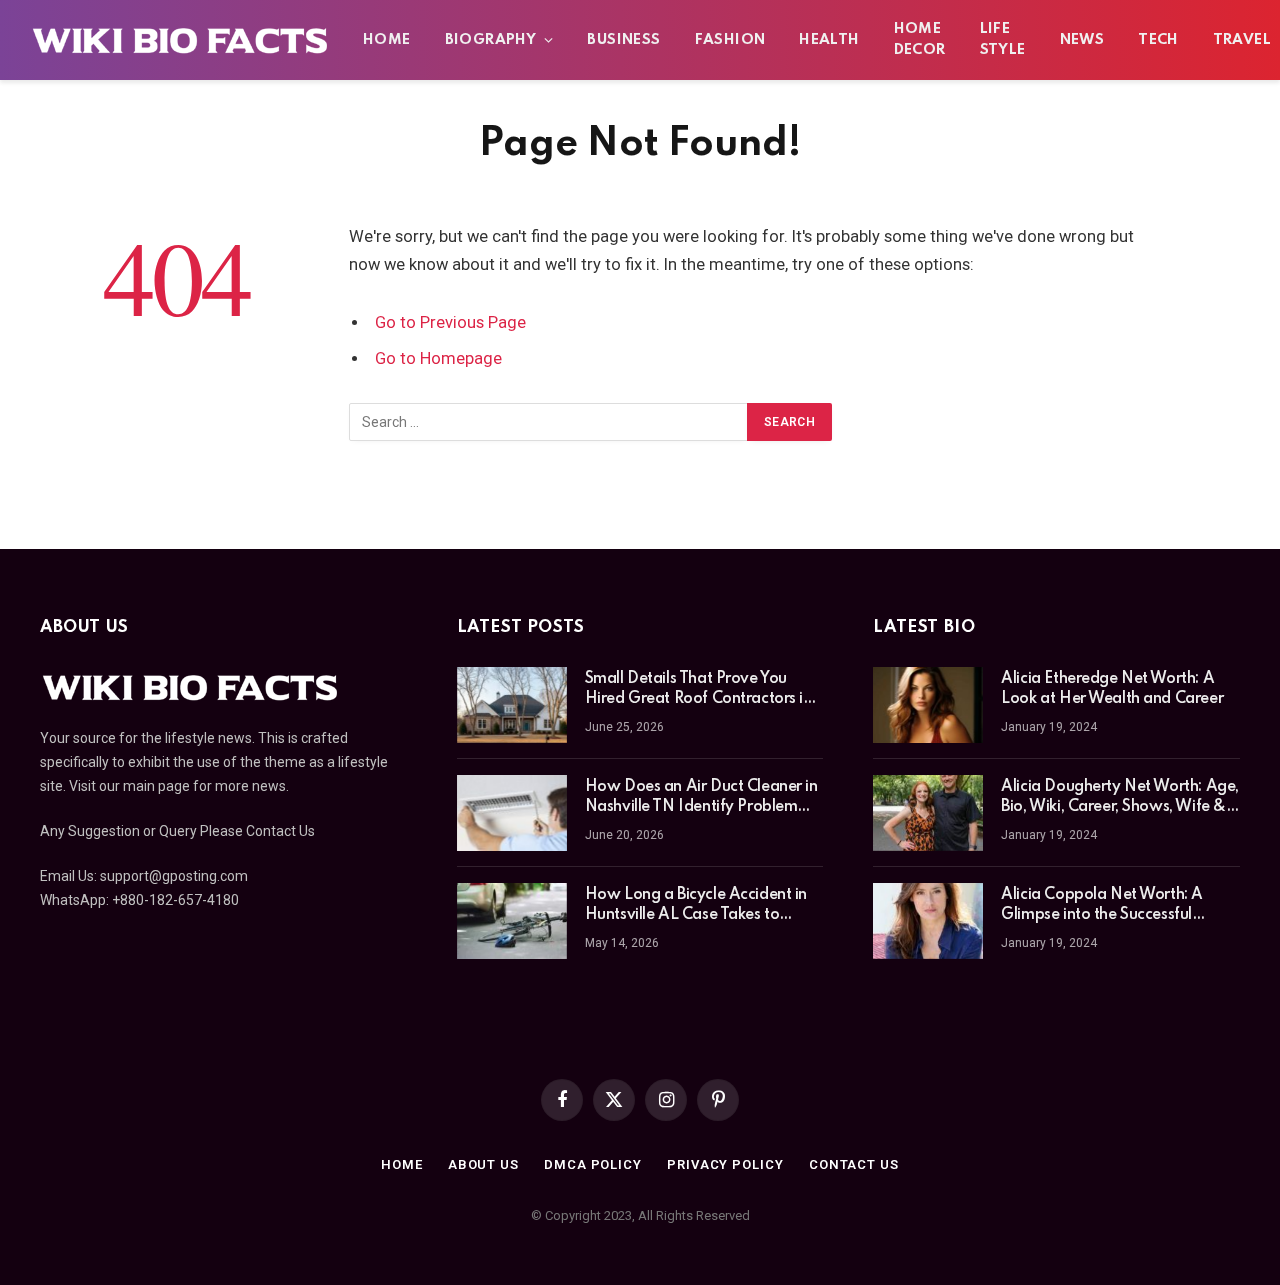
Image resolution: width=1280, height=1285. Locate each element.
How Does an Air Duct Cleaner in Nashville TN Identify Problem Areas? (701, 798)
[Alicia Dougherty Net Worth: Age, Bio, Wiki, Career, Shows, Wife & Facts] (928, 813)
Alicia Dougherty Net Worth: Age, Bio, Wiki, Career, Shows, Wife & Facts (1120, 798)
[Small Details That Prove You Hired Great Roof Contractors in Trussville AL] (512, 705)
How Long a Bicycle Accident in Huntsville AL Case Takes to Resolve (696, 906)
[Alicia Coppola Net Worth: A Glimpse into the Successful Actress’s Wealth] (928, 921)
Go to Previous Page (450, 322)
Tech (1158, 40)
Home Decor (920, 39)
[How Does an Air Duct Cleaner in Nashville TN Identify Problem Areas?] (512, 813)
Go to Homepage (438, 358)
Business (623, 40)
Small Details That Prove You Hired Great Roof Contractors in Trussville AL (698, 690)
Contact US (854, 1164)
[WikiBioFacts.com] (180, 40)
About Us (483, 1164)
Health (829, 40)
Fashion (730, 40)
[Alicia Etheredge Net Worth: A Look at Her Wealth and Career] (928, 705)
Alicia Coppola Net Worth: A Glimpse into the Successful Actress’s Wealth (1102, 906)
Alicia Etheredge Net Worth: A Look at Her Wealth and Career (1112, 689)
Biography (491, 40)
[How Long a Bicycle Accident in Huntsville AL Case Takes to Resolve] (512, 921)
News (1082, 40)
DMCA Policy (593, 1164)
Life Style (1003, 39)
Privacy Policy (725, 1164)
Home (387, 40)
